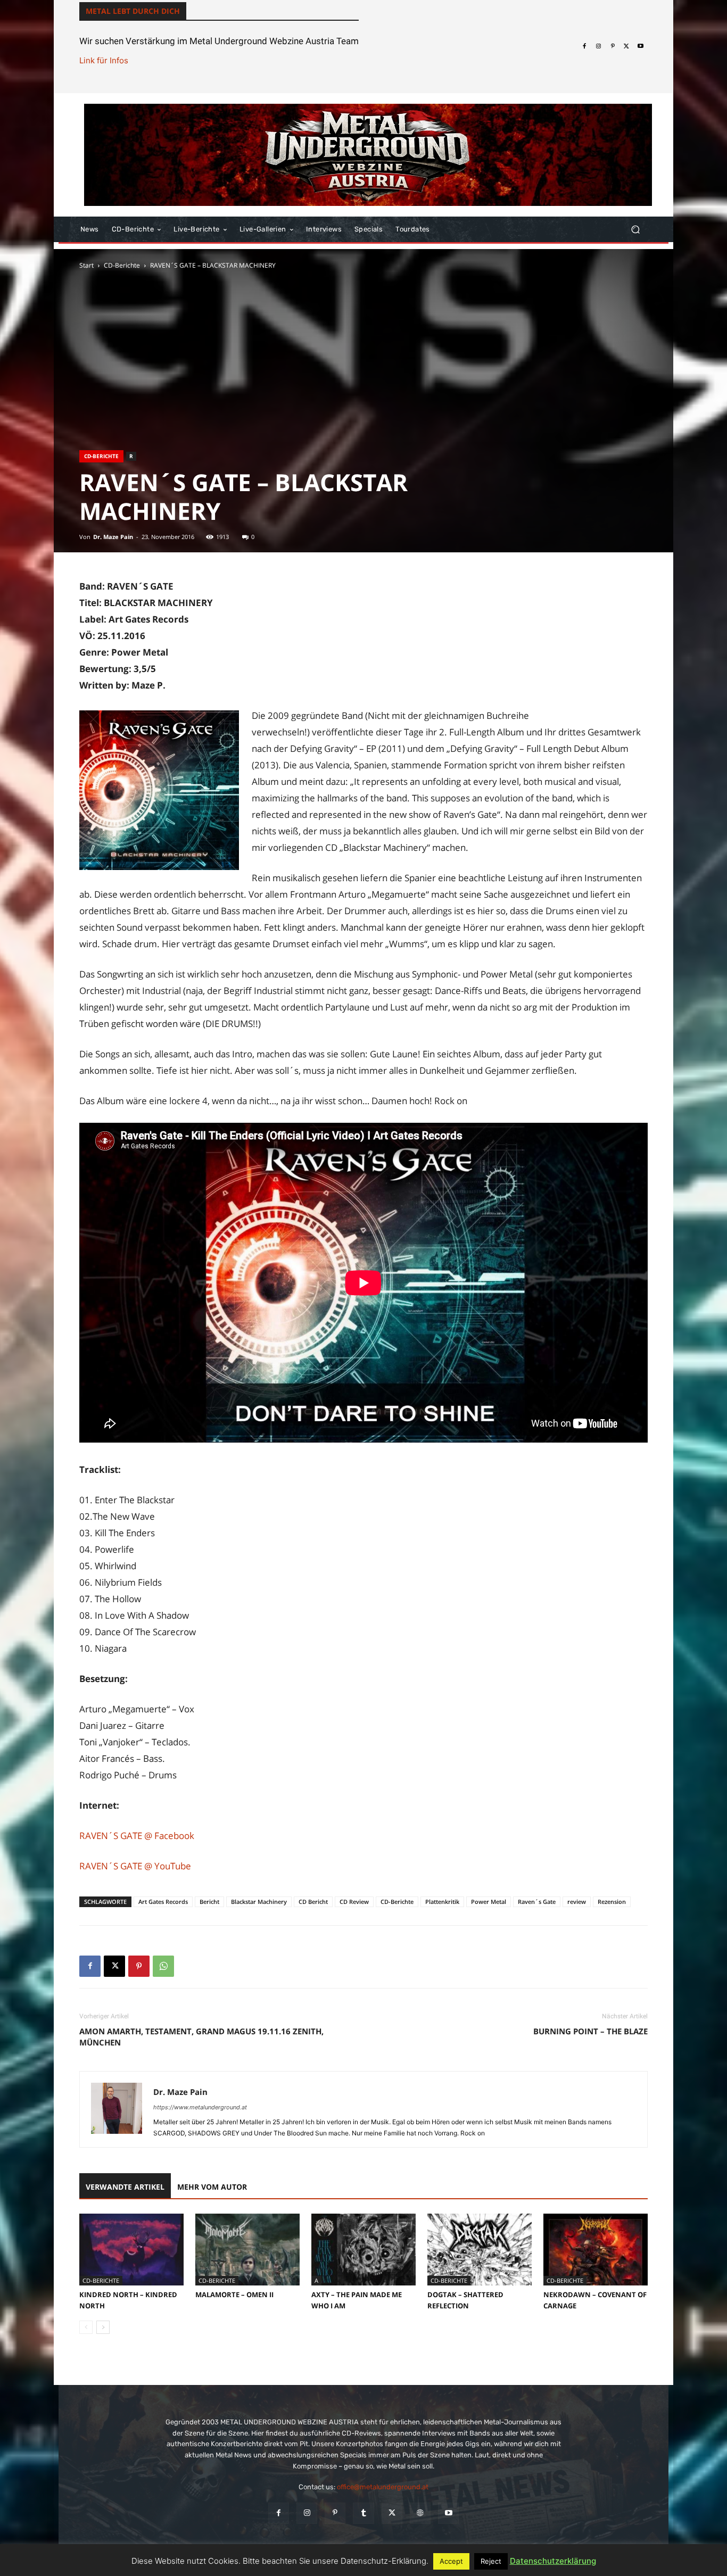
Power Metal (489, 1902)
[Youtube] (641, 46)
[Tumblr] (363, 2513)
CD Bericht (313, 1902)
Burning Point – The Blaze (590, 2031)
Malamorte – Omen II (234, 2295)
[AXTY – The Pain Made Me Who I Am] (363, 2250)
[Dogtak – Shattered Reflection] (480, 2250)
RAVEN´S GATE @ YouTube (135, 1866)
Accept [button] (451, 2561)
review (577, 1902)
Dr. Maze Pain (113, 537)
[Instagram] (598, 46)
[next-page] (103, 2327)
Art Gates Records (163, 1902)
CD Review (354, 1902)
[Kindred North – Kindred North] (131, 2250)
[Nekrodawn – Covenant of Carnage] (596, 2250)
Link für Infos (104, 60)
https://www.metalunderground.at (200, 2107)
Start (86, 265)
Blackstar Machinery (259, 1902)
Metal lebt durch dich (133, 11)
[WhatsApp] (163, 1966)
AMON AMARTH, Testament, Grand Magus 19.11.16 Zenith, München (201, 2037)
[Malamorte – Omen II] (247, 2250)
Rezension (612, 1902)
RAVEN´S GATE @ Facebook (137, 1836)
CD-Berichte (122, 265)
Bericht (209, 1902)
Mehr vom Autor (212, 2187)
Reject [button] (491, 2561)
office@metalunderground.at (383, 2487)
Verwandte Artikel (125, 2187)
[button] (635, 230)
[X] (626, 46)
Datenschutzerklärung (553, 2561)
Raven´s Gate (537, 1902)
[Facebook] (584, 46)
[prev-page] (86, 2327)
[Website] (420, 2513)
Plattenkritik (442, 1902)
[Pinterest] (613, 46)
